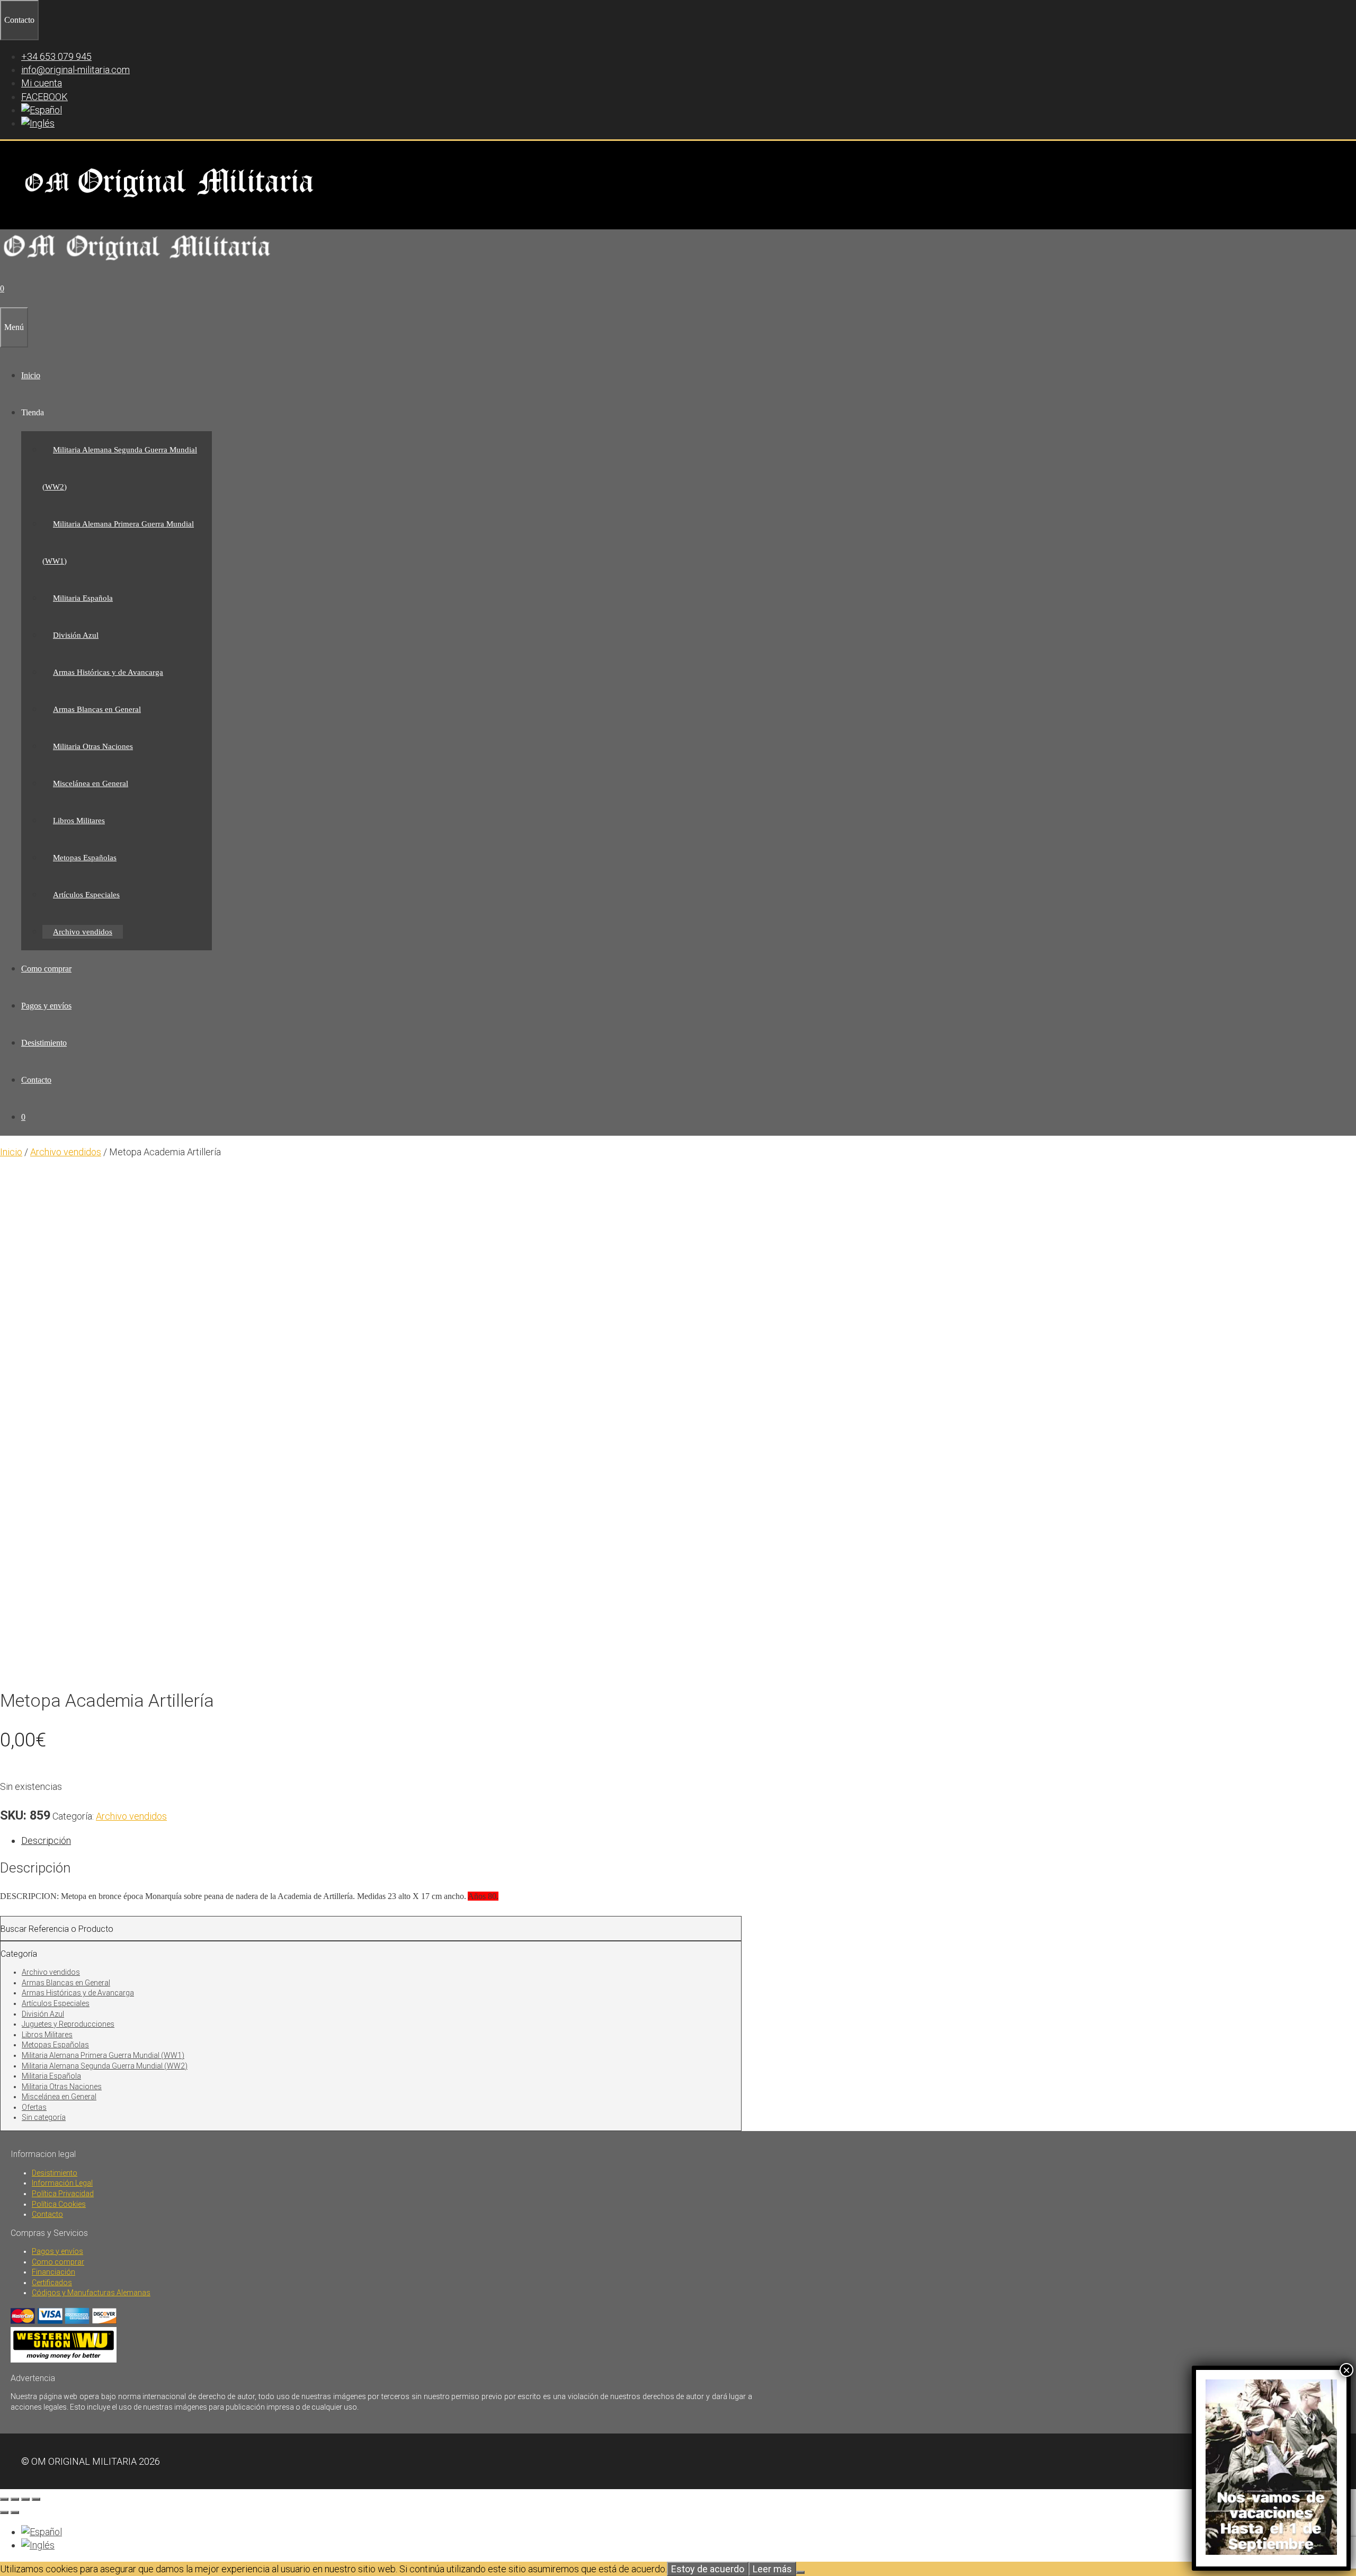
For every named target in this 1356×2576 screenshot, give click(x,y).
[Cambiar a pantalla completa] (15, 2499)
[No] (800, 2572)
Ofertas (34, 2107)
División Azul (76, 635)
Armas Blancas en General (97, 709)
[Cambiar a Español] (42, 2532)
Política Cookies (59, 2204)
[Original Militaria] (137, 264)
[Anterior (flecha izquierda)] (4, 2512)
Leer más (772, 2569)
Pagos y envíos (46, 1006)
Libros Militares (79, 821)
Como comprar (46, 969)
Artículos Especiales (86, 895)
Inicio (31, 375)
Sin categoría (44, 2117)
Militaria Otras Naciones (93, 746)
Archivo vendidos (83, 932)
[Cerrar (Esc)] (36, 2499)
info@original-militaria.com (75, 70)
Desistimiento (44, 1043)
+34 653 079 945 (56, 56)
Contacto (36, 1080)
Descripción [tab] (46, 1840)
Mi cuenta (42, 83)
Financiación (53, 2272)
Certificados (52, 2283)
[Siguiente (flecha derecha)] (15, 2512)
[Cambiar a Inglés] (38, 123)
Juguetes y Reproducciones (68, 2024)
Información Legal (62, 2183)
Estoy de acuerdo (708, 2569)
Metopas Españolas (85, 858)
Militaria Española (83, 598)
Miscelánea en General (91, 783)
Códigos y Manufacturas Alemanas (91, 2293)
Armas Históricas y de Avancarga (108, 672)
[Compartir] (25, 2499)
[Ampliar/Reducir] (4, 2499)
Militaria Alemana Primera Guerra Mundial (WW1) (103, 2055)
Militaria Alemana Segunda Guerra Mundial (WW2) (105, 2066)
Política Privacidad (63, 2194)
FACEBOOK (44, 97)
